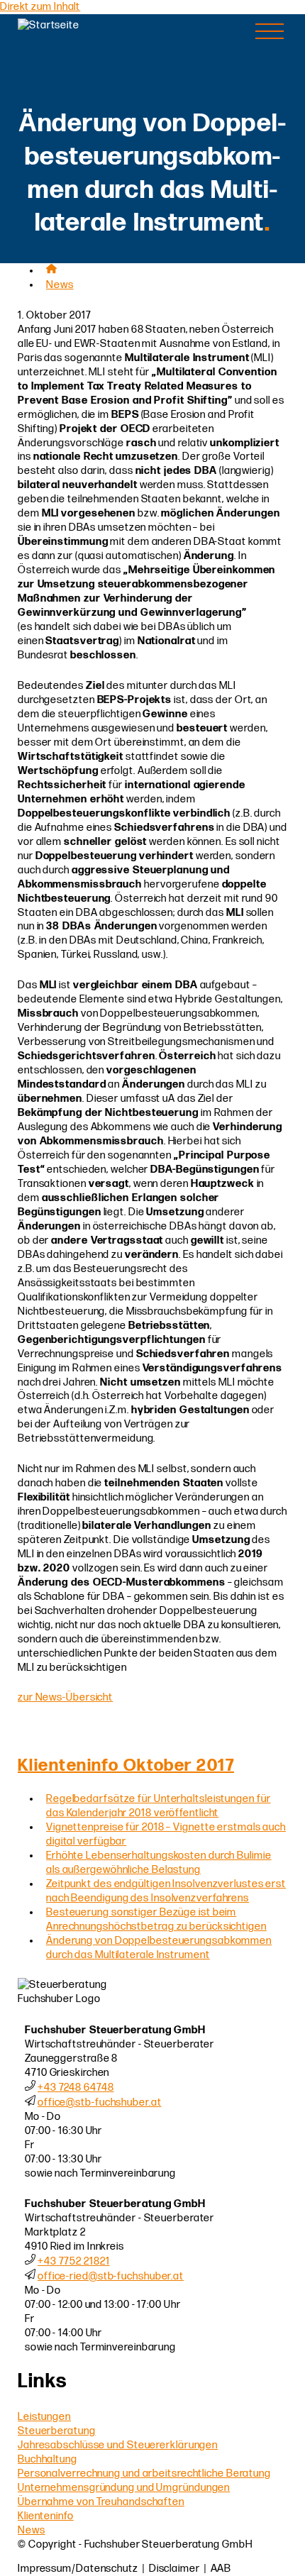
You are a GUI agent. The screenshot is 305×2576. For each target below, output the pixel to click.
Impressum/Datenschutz (78, 2569)
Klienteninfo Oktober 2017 (126, 1765)
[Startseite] (89, 25)
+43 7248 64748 (76, 2088)
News (60, 285)
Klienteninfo (46, 2516)
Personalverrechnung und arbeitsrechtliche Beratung (144, 2473)
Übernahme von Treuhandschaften (101, 2502)
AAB (221, 2569)
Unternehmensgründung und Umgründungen (124, 2488)
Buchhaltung (48, 2459)
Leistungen (44, 2417)
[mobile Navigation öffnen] (270, 31)
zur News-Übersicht (65, 1697)
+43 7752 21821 (74, 2261)
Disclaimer (174, 2569)
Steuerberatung (57, 2431)
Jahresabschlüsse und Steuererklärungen (118, 2445)
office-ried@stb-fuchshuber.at (111, 2276)
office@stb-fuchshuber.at (100, 2102)
